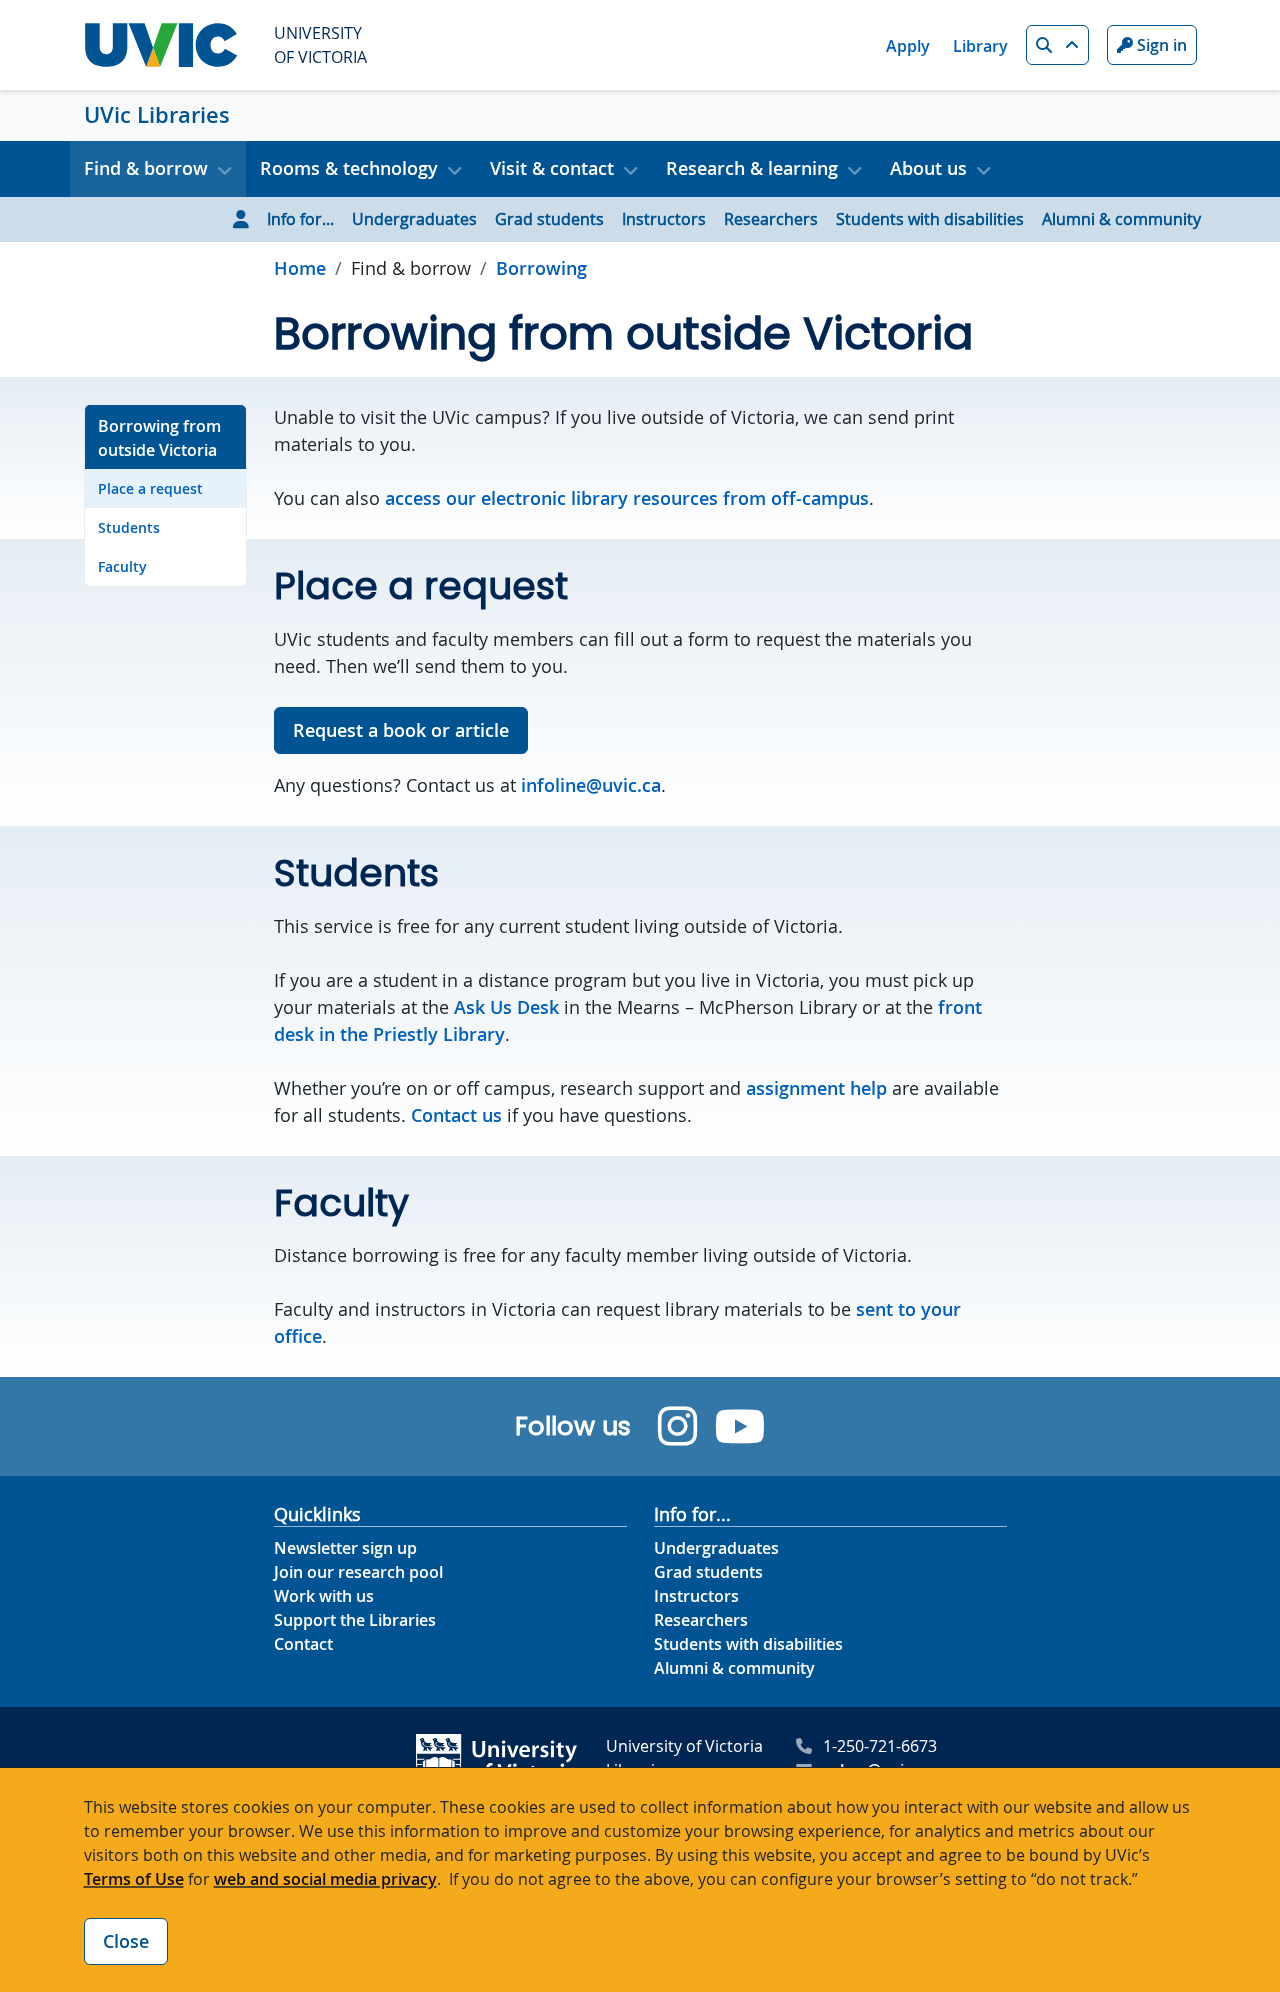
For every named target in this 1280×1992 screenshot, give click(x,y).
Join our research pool (358, 1572)
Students (129, 527)
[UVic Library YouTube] (740, 1426)
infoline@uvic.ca (591, 785)
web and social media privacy (325, 1879)
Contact (303, 1644)
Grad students (549, 219)
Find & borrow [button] (146, 168)
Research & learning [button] (752, 168)
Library (980, 46)
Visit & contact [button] (552, 168)
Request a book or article (401, 730)
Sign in (1160, 45)
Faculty (122, 566)
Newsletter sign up (345, 1548)
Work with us (324, 1596)
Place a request (150, 488)
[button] (1057, 45)
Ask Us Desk (506, 1007)
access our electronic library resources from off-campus (627, 498)
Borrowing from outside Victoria (159, 438)
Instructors (664, 219)
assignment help (816, 1088)
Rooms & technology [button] (349, 168)
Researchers (771, 219)
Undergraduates (414, 219)
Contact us (456, 1115)
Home (300, 268)
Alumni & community (1121, 219)
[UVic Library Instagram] (677, 1426)
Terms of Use (134, 1879)
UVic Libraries (157, 115)
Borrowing (541, 268)
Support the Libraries (355, 1620)
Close (126, 1941)
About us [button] (928, 168)
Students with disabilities (930, 219)
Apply (908, 46)
